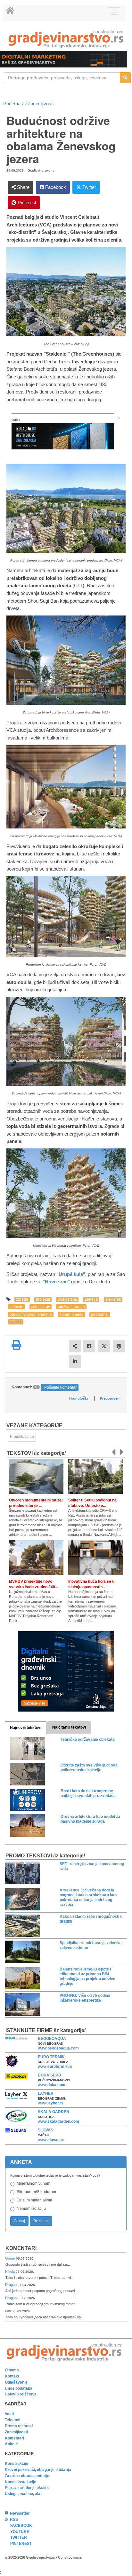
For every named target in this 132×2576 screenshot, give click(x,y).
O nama (12, 2370)
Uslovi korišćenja (21, 2394)
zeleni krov (41, 1307)
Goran (11, 2258)
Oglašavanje (16, 2382)
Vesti (9, 2414)
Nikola (10, 2271)
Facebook (55, 187)
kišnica (16, 1322)
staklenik (113, 1299)
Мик (9, 2311)
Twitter (89, 187)
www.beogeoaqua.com (58, 2048)
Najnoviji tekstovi (26, 1728)
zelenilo (16, 1307)
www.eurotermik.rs (55, 2067)
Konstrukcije (16, 2464)
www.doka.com (52, 2085)
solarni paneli (71, 1315)
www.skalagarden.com (58, 2121)
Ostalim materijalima (34, 2200)
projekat (43, 1299)
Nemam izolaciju (31, 2209)
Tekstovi (12, 2420)
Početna (12, 104)
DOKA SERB (50, 2075)
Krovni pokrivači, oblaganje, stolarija (38, 2470)
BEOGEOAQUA (52, 2039)
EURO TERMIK (51, 2057)
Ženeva (91, 1299)
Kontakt (12, 2376)
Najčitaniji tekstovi (69, 1727)
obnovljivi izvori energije (31, 1315)
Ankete (11, 2444)
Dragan (11, 2285)
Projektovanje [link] (22, 1437)
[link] (66, 39)
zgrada (22, 1299)
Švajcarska (67, 1299)
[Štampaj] (16, 1345)
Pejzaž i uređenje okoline (27, 2488)
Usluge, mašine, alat (23, 2494)
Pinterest (26, 203)
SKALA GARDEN (54, 2112)
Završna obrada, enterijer (28, 2476)
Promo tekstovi (19, 2426)
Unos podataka (19, 2388)
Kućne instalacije (21, 2482)
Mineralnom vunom (33, 2183)
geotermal (100, 1315)
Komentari (21, 2248)
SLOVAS (45, 2130)
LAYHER (46, 2094)
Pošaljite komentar (60, 1387)
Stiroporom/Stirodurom (36, 2192)
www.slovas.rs (51, 2140)
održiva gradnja (71, 1307)
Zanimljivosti (41, 104)
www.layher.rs (51, 2103)
